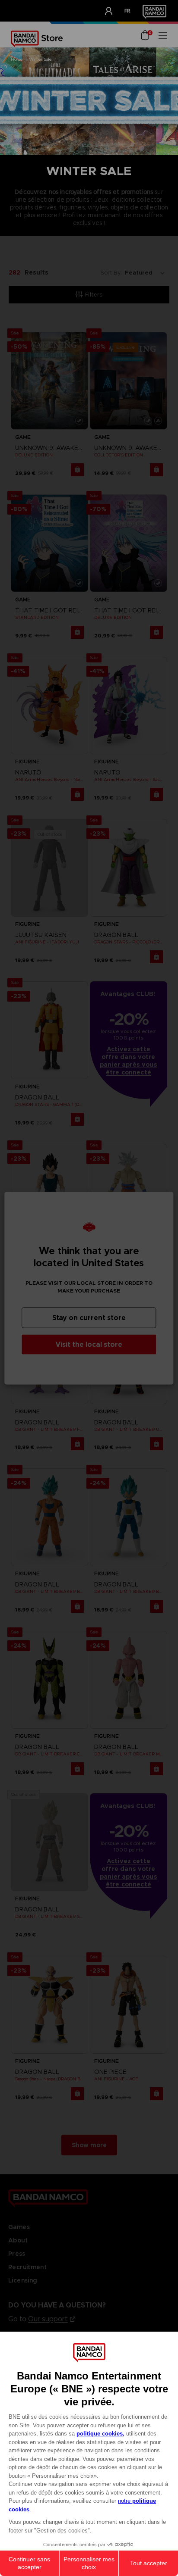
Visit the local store (89, 1344)
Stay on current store (89, 1317)
